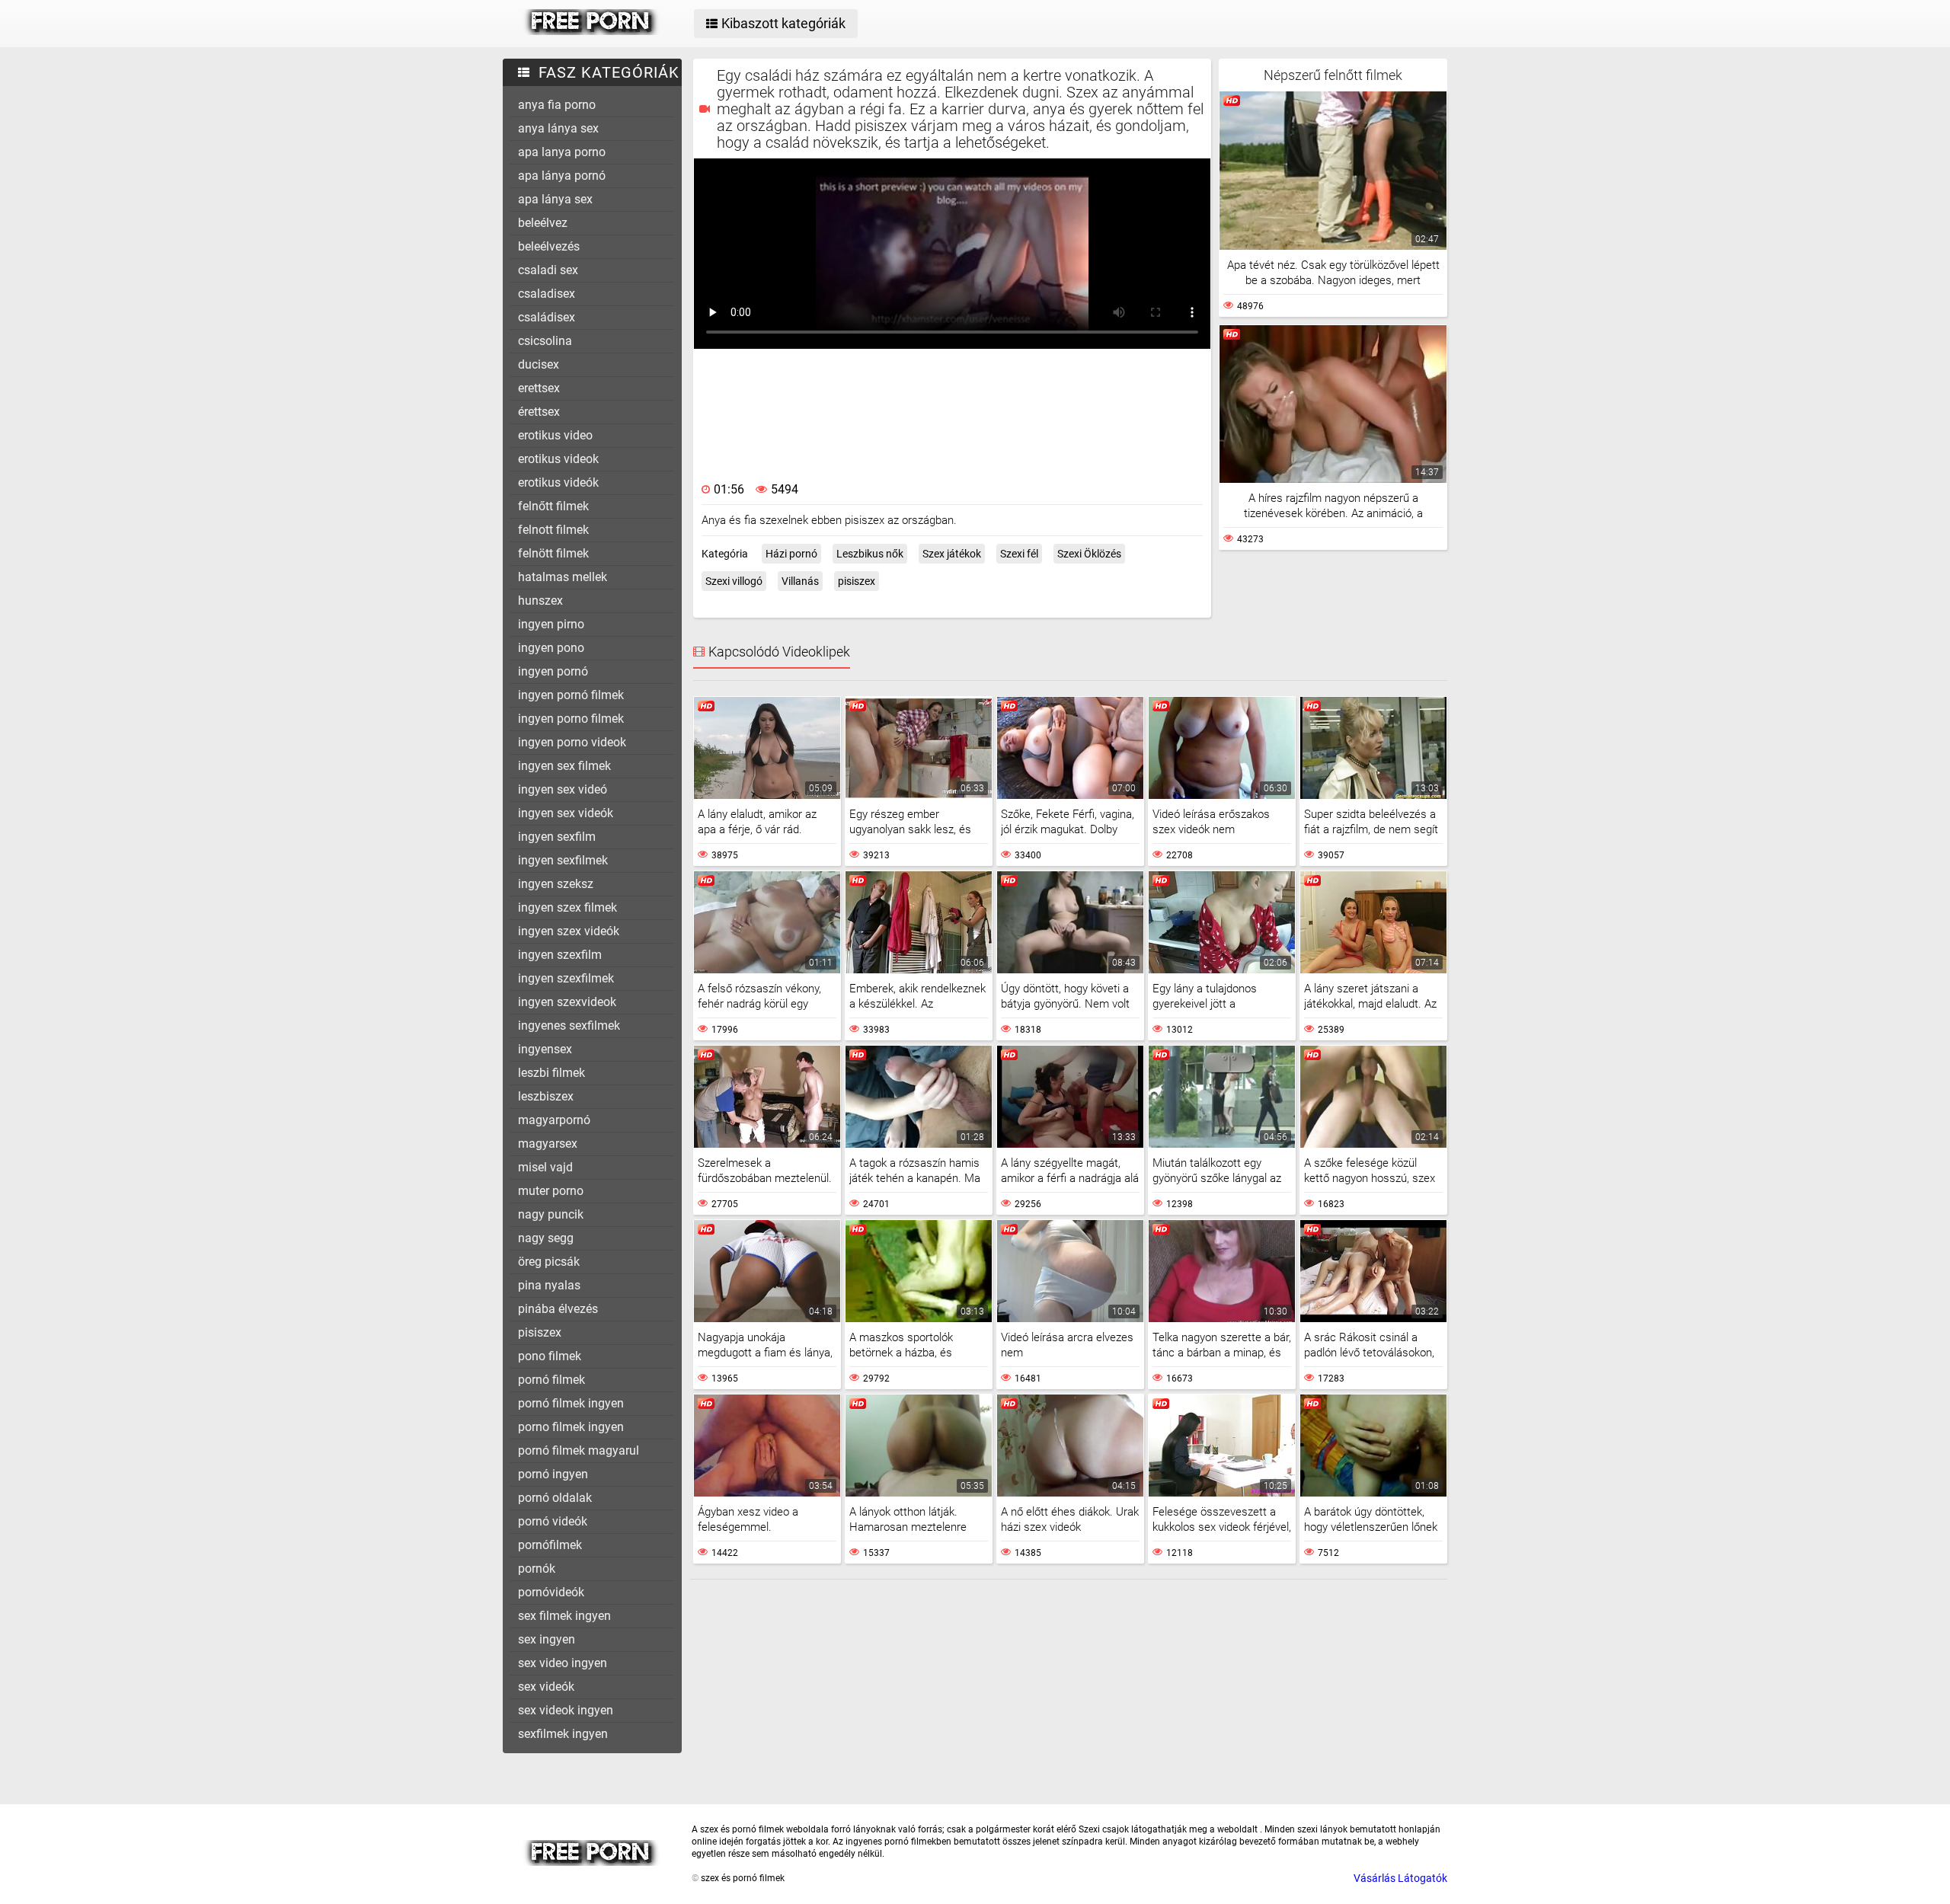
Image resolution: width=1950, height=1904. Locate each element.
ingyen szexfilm (560, 955)
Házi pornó (791, 554)
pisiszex (540, 1332)
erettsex (539, 388)
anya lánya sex (558, 128)
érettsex (539, 412)
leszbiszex (546, 1096)
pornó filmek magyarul (579, 1450)
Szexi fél (1019, 554)
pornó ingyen (553, 1474)
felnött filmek (553, 553)
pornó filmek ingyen (571, 1403)
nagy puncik (551, 1214)
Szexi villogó (734, 581)
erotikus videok (558, 459)
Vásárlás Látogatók (1400, 1878)
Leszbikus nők (870, 554)
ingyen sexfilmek (563, 860)
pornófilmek (550, 1545)
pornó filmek (551, 1380)
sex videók (546, 1687)
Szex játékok (952, 554)
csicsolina (545, 341)
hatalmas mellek (563, 577)
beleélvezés (549, 246)
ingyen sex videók (566, 813)
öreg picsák (549, 1262)
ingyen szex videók (569, 931)
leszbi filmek (551, 1073)
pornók (537, 1569)
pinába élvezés (558, 1309)
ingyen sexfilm (557, 837)
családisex (547, 317)
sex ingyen (547, 1639)
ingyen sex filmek (564, 766)
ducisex (539, 364)
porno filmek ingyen (571, 1427)
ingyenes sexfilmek (569, 1025)
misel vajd (545, 1167)
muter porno (551, 1191)
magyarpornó (554, 1120)
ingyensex (545, 1049)
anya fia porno (557, 105)
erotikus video (555, 435)
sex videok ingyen (566, 1710)
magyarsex (548, 1144)
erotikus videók (558, 482)
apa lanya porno (562, 152)
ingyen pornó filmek (571, 695)
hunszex (540, 601)
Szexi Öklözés (1089, 554)
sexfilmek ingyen (563, 1734)
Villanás (800, 581)
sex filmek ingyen (564, 1616)
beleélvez (543, 223)
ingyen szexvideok (567, 1002)
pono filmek (550, 1356)
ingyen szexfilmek (566, 978)
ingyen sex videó (563, 789)
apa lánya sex (555, 199)
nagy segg (546, 1238)
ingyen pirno (551, 624)
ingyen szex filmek (567, 907)
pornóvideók (551, 1592)
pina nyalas (549, 1285)
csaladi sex (548, 270)
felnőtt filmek (553, 506)
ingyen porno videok (572, 742)
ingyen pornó (553, 671)
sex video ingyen (563, 1663)
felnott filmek (553, 530)
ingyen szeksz (556, 884)
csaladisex (547, 294)
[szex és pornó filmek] (591, 31)
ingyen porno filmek (571, 719)
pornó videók (553, 1521)
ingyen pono (551, 648)
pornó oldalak (555, 1498)
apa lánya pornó (562, 176)
